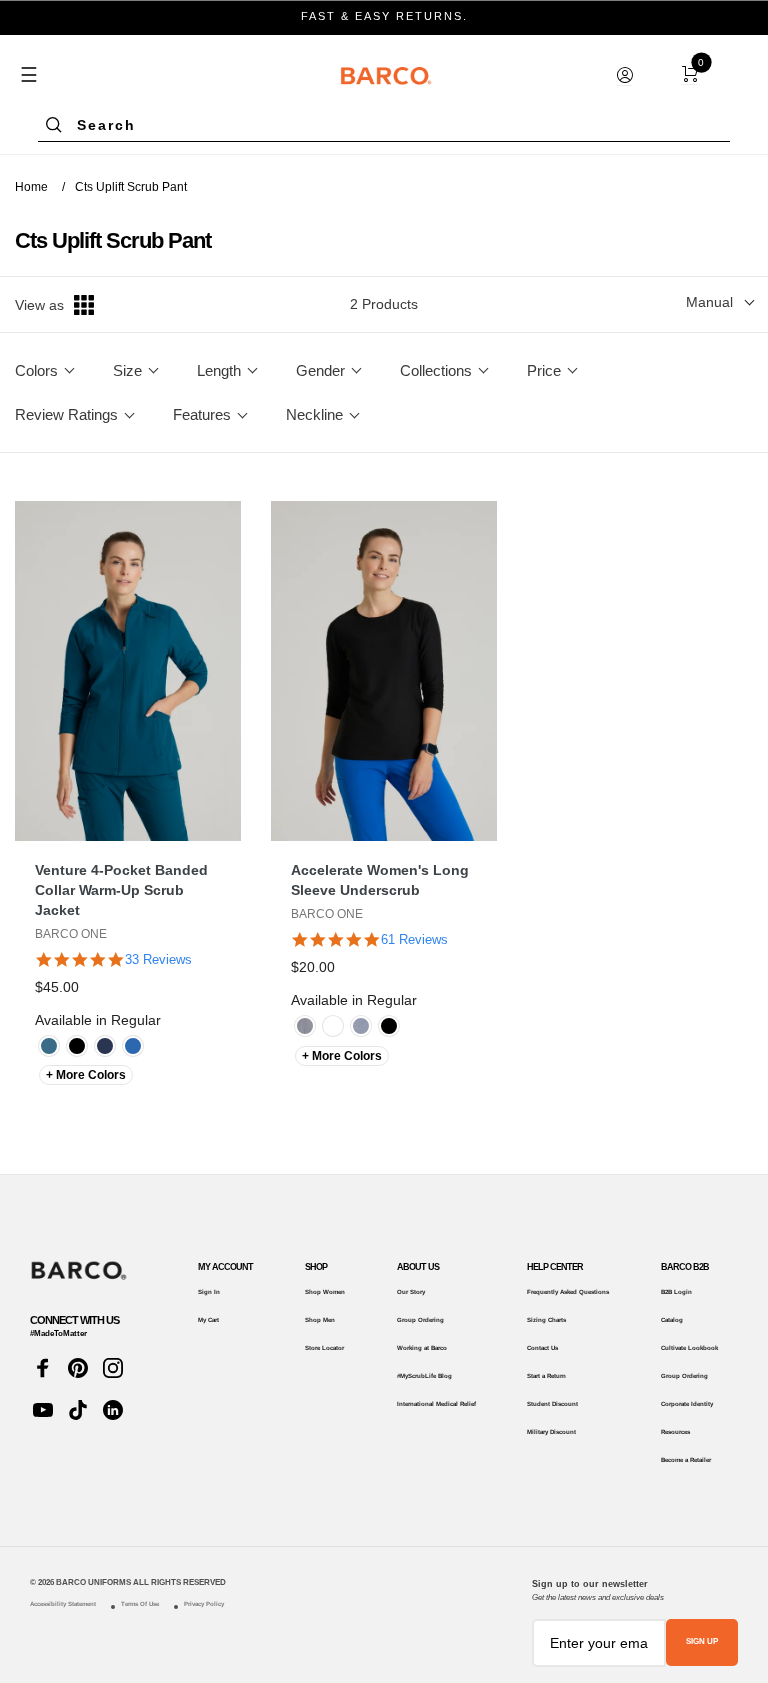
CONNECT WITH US (74, 1320)
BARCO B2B (685, 1267)
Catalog (672, 1319)
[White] (333, 1026)
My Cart (208, 1319)
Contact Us (542, 1347)
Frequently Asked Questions (568, 1291)
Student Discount (552, 1403)
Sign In (209, 1291)
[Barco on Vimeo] (112, 1410)
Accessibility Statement (63, 1603)
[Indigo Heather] (361, 1026)
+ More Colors (86, 1075)
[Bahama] (49, 1046)
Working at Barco (422, 1347)
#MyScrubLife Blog (424, 1375)
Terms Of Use (140, 1603)
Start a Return (546, 1375)
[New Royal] (133, 1046)
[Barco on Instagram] (112, 1368)
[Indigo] (105, 1046)
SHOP (316, 1267)
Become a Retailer (686, 1459)
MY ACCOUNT (225, 1267)
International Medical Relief (436, 1403)
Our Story (411, 1291)
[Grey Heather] (305, 1026)
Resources (675, 1431)
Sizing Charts (546, 1319)
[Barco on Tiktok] (77, 1410)
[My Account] (624, 75)
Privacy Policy (204, 1603)
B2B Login (676, 1291)
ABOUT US (418, 1267)
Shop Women (325, 1291)
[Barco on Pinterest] (77, 1368)
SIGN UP (702, 1641)
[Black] (77, 1046)
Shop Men (320, 1319)
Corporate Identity (687, 1403)
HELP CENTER (555, 1267)
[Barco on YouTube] (42, 1410)
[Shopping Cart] (689, 74)
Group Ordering (420, 1319)
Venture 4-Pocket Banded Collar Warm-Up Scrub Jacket (121, 890)
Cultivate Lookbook (689, 1347)
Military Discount (551, 1431)
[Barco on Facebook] (42, 1368)
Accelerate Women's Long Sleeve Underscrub (380, 880)
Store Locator (324, 1347)
